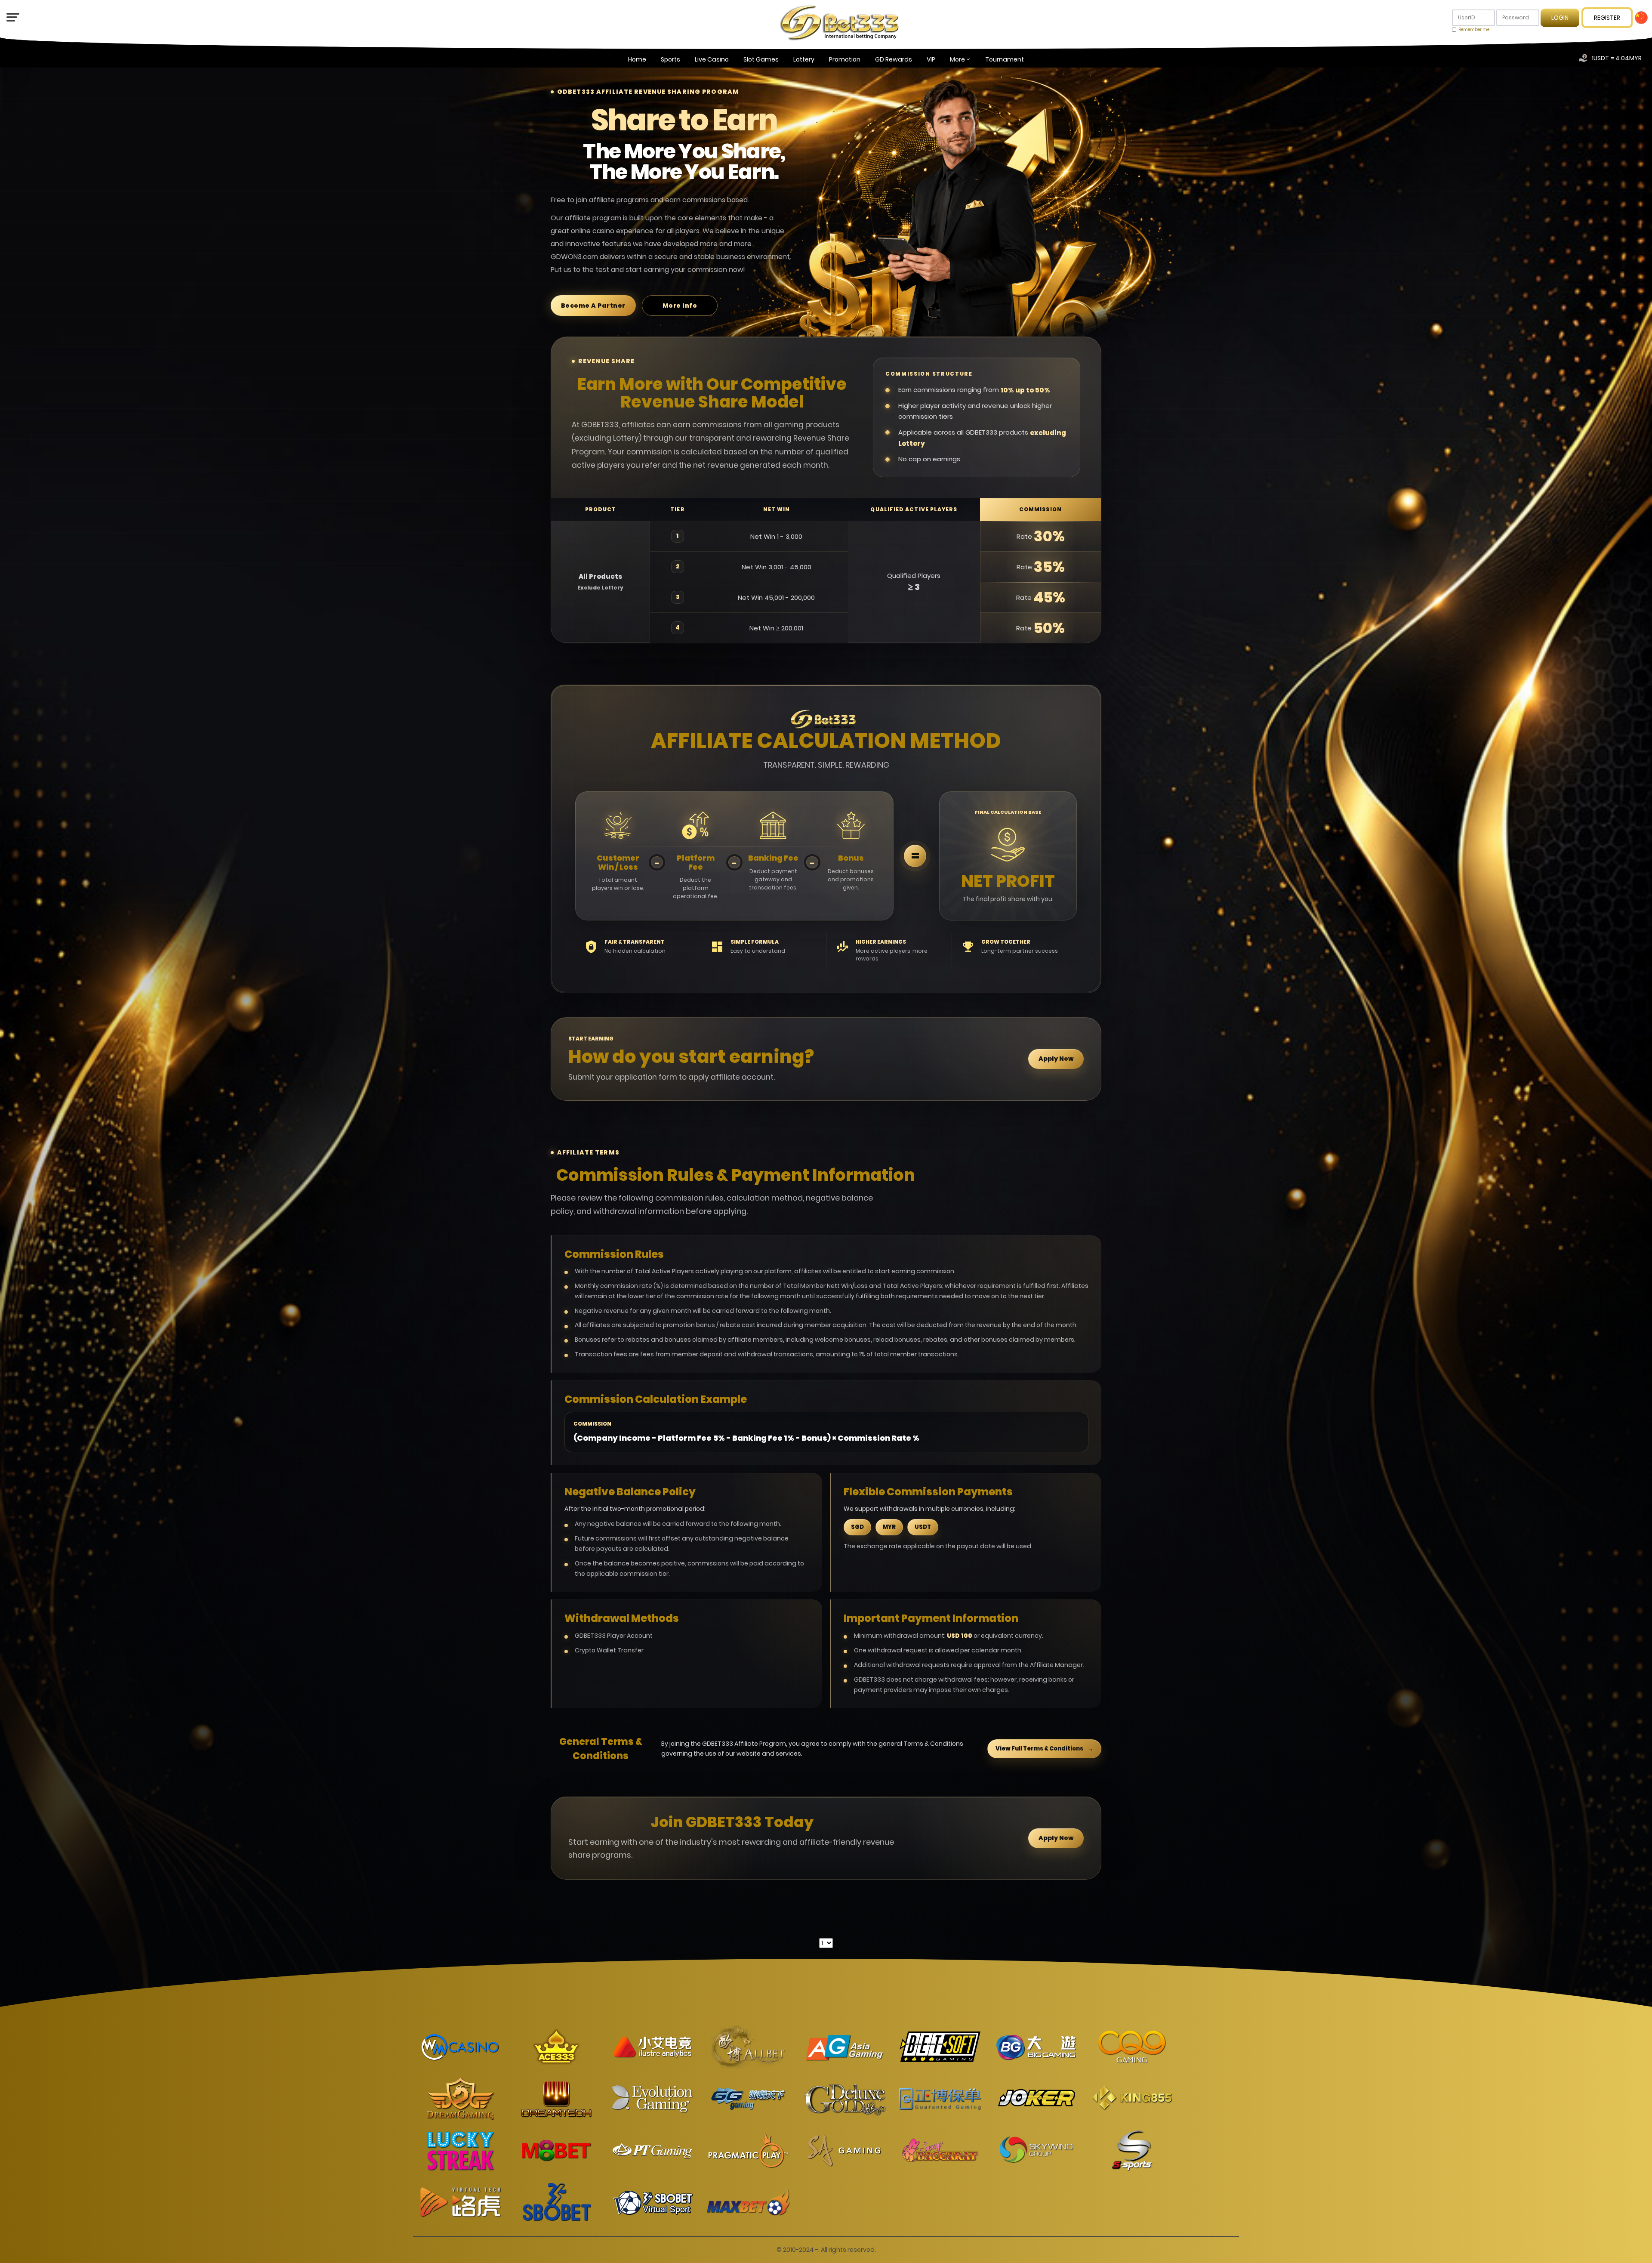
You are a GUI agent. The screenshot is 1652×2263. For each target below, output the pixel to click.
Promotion (845, 59)
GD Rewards (894, 59)
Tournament (1005, 59)
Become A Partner (593, 306)
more (957, 59)
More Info (680, 306)
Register (1607, 18)
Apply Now (1056, 1059)
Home (637, 59)
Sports (670, 59)
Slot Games (761, 59)
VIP (931, 59)
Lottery (804, 59)
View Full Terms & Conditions (1044, 1749)
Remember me (1474, 29)
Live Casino (712, 59)
